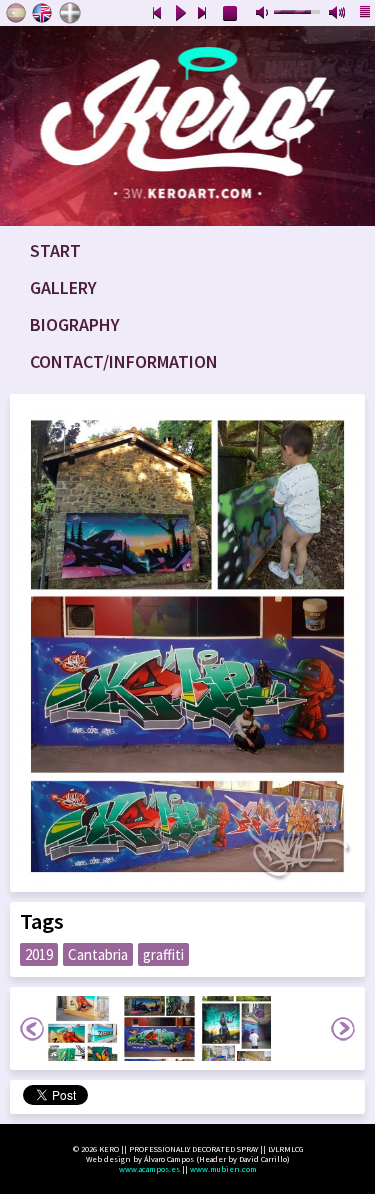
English (43, 13)
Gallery (63, 287)
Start (55, 250)
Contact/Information (124, 361)
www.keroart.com (187, 126)
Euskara (70, 13)
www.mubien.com (223, 1169)
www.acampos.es (149, 1169)
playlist (366, 14)
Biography (75, 324)
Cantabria (98, 954)
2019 (39, 954)
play (180, 14)
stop (231, 14)
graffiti (163, 954)
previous (157, 14)
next (203, 14)
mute (264, 14)
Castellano (16, 13)
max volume (338, 14)
